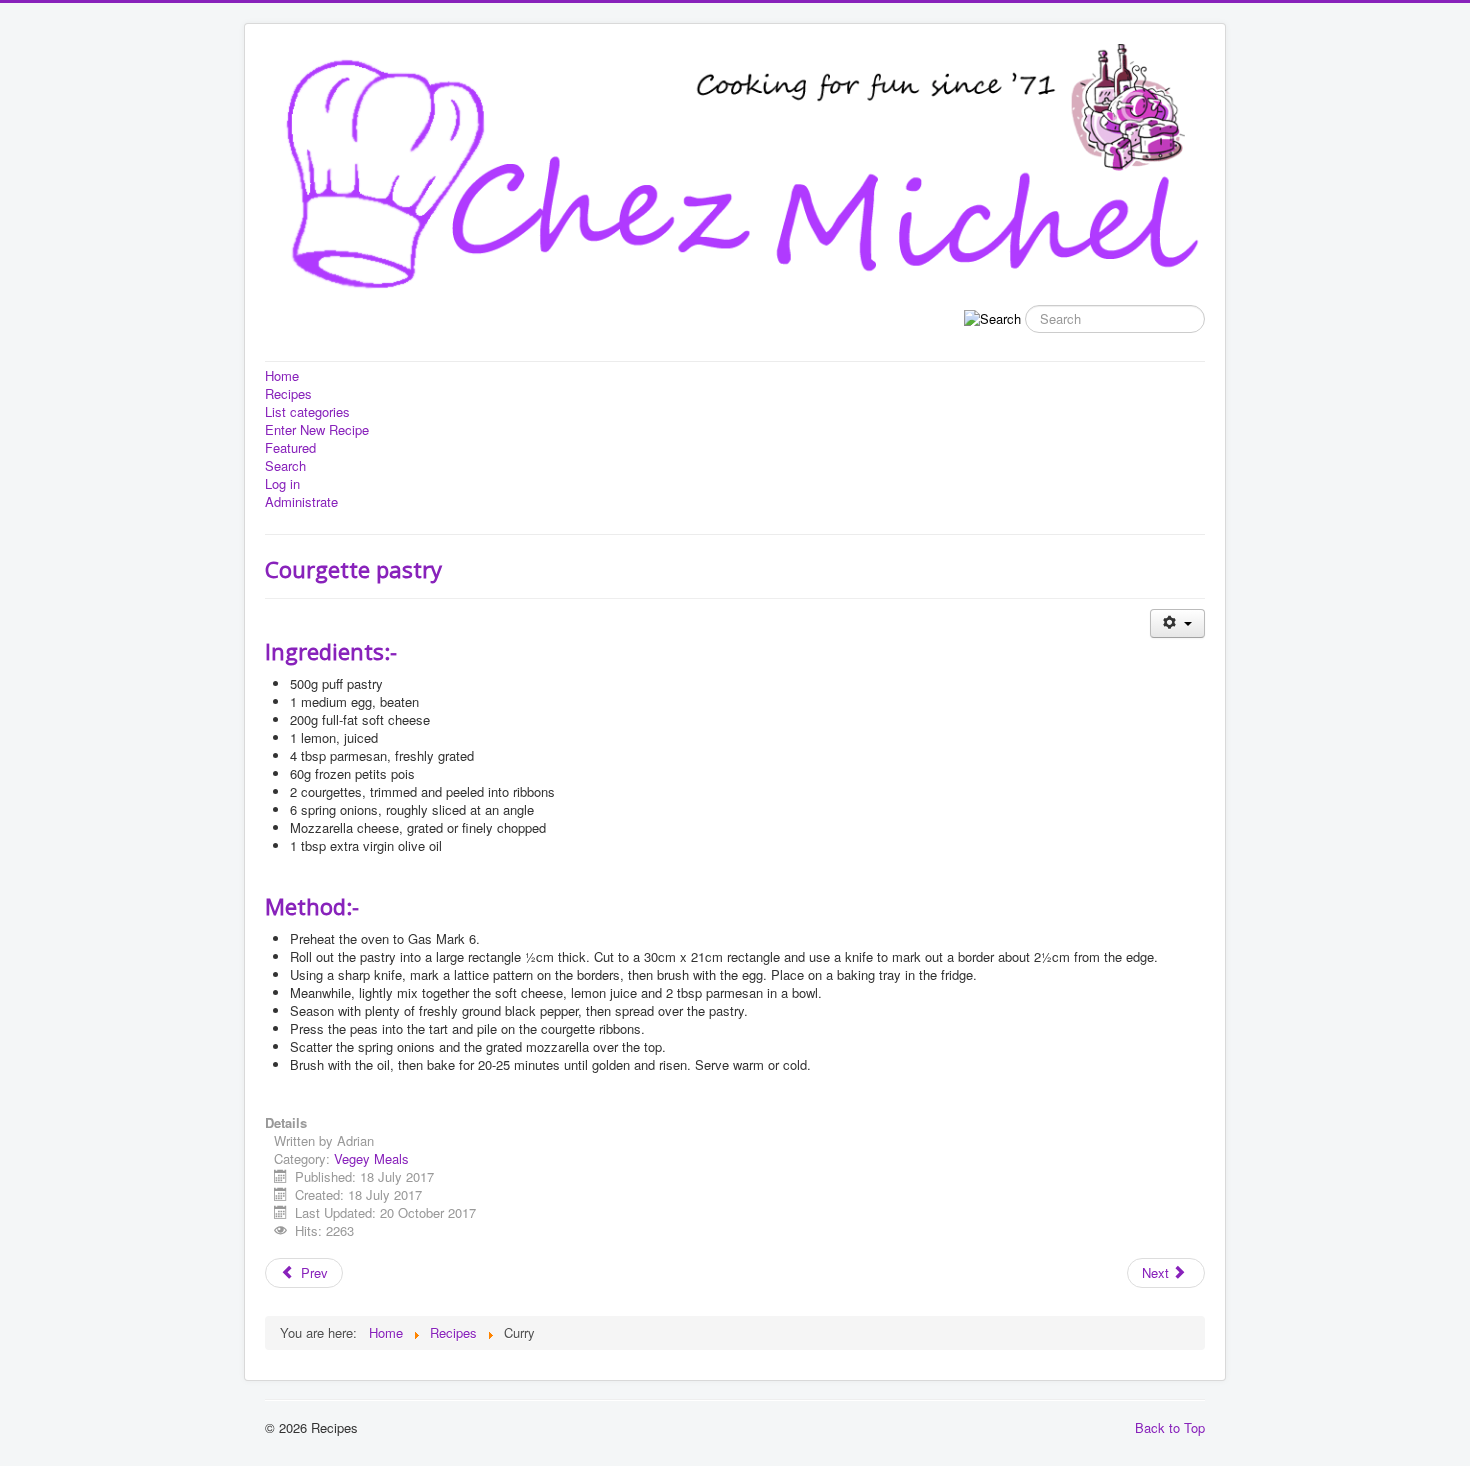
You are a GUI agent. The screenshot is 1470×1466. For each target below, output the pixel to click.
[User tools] (1177, 623)
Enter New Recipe (317, 430)
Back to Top (1170, 1427)
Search (285, 466)
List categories (307, 412)
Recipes (288, 394)
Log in (282, 484)
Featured (290, 448)
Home (282, 376)
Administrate (301, 502)
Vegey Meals (371, 1158)
